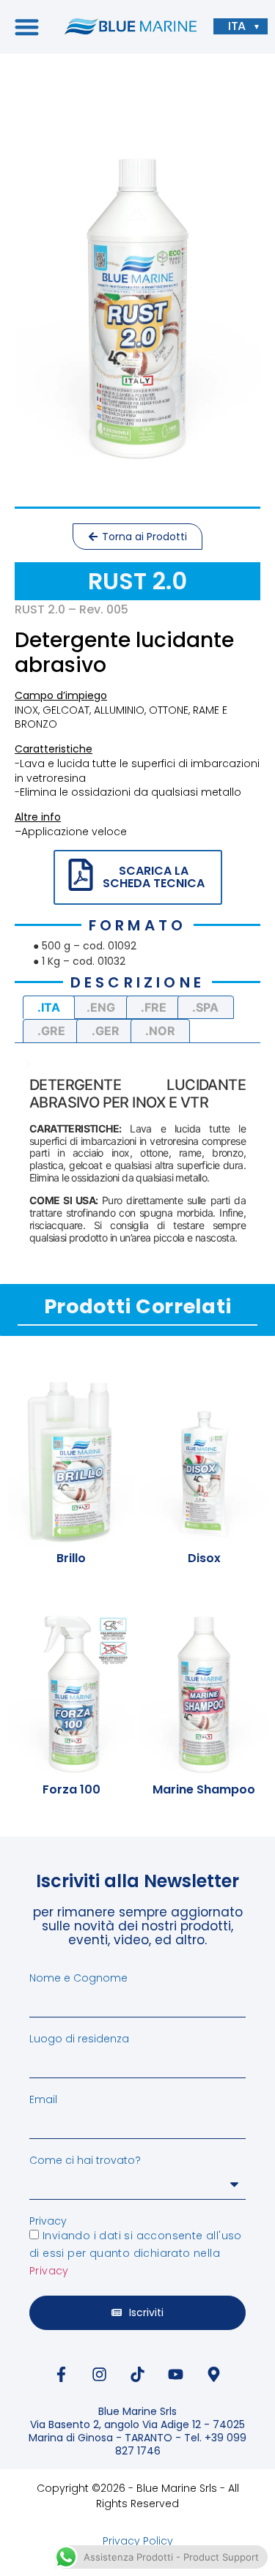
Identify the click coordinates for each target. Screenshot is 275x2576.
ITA (237, 26)
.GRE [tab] (51, 1031)
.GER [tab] (106, 1031)
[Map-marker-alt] (214, 2375)
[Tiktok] (138, 2375)
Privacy (48, 2221)
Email (43, 2099)
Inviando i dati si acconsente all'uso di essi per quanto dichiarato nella (136, 2253)
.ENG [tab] (101, 1007)
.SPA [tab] (205, 1007)
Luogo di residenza (79, 2039)
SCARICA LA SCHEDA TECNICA (154, 877)
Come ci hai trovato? (85, 2160)
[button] (27, 27)
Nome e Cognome (78, 1978)
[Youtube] (176, 2375)
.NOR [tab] (160, 1031)
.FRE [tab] (154, 1007)
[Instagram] (100, 2375)
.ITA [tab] (49, 1007)
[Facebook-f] (62, 2375)
